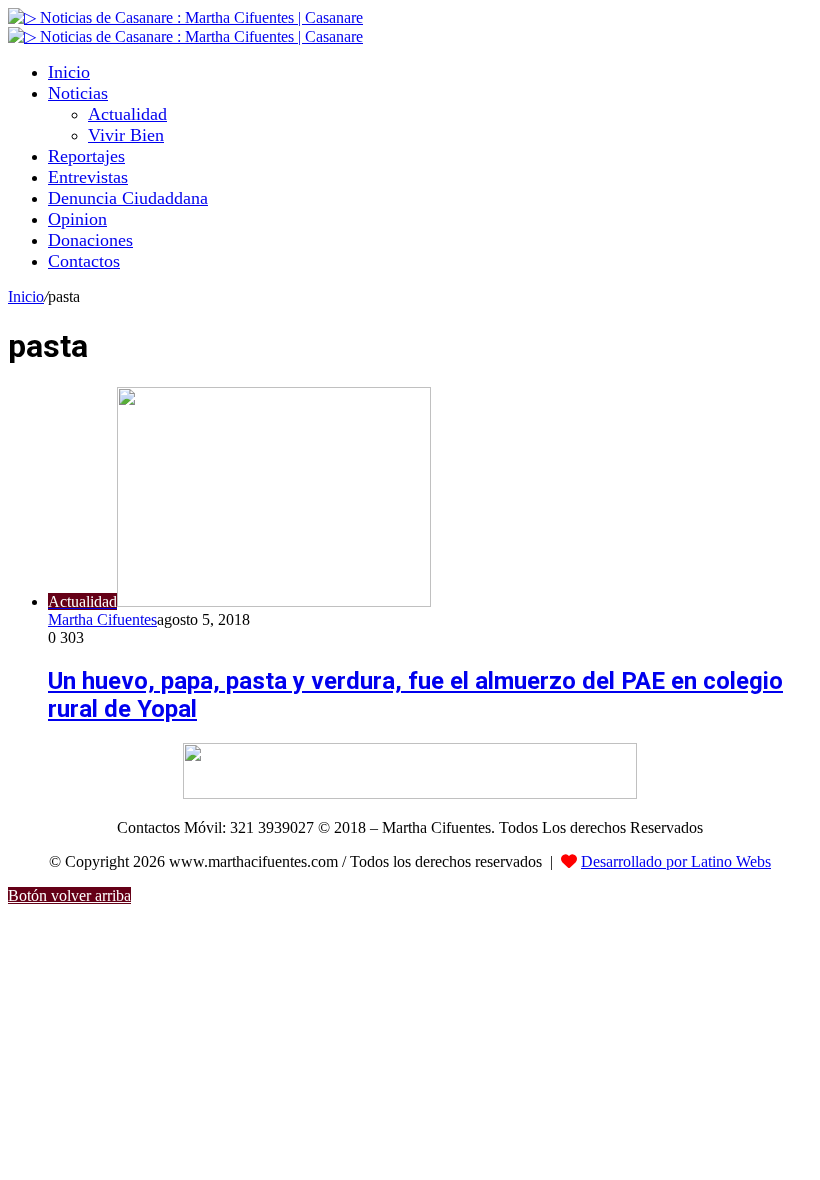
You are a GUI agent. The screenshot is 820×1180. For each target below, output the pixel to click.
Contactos (84, 261)
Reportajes (86, 156)
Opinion (77, 219)
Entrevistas (88, 177)
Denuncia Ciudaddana (128, 198)
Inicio (69, 72)
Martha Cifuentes (102, 619)
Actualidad (127, 114)
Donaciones (90, 240)
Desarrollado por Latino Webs (676, 861)
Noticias (78, 93)
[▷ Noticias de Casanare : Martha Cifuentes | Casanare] (185, 17)
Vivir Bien (126, 135)
